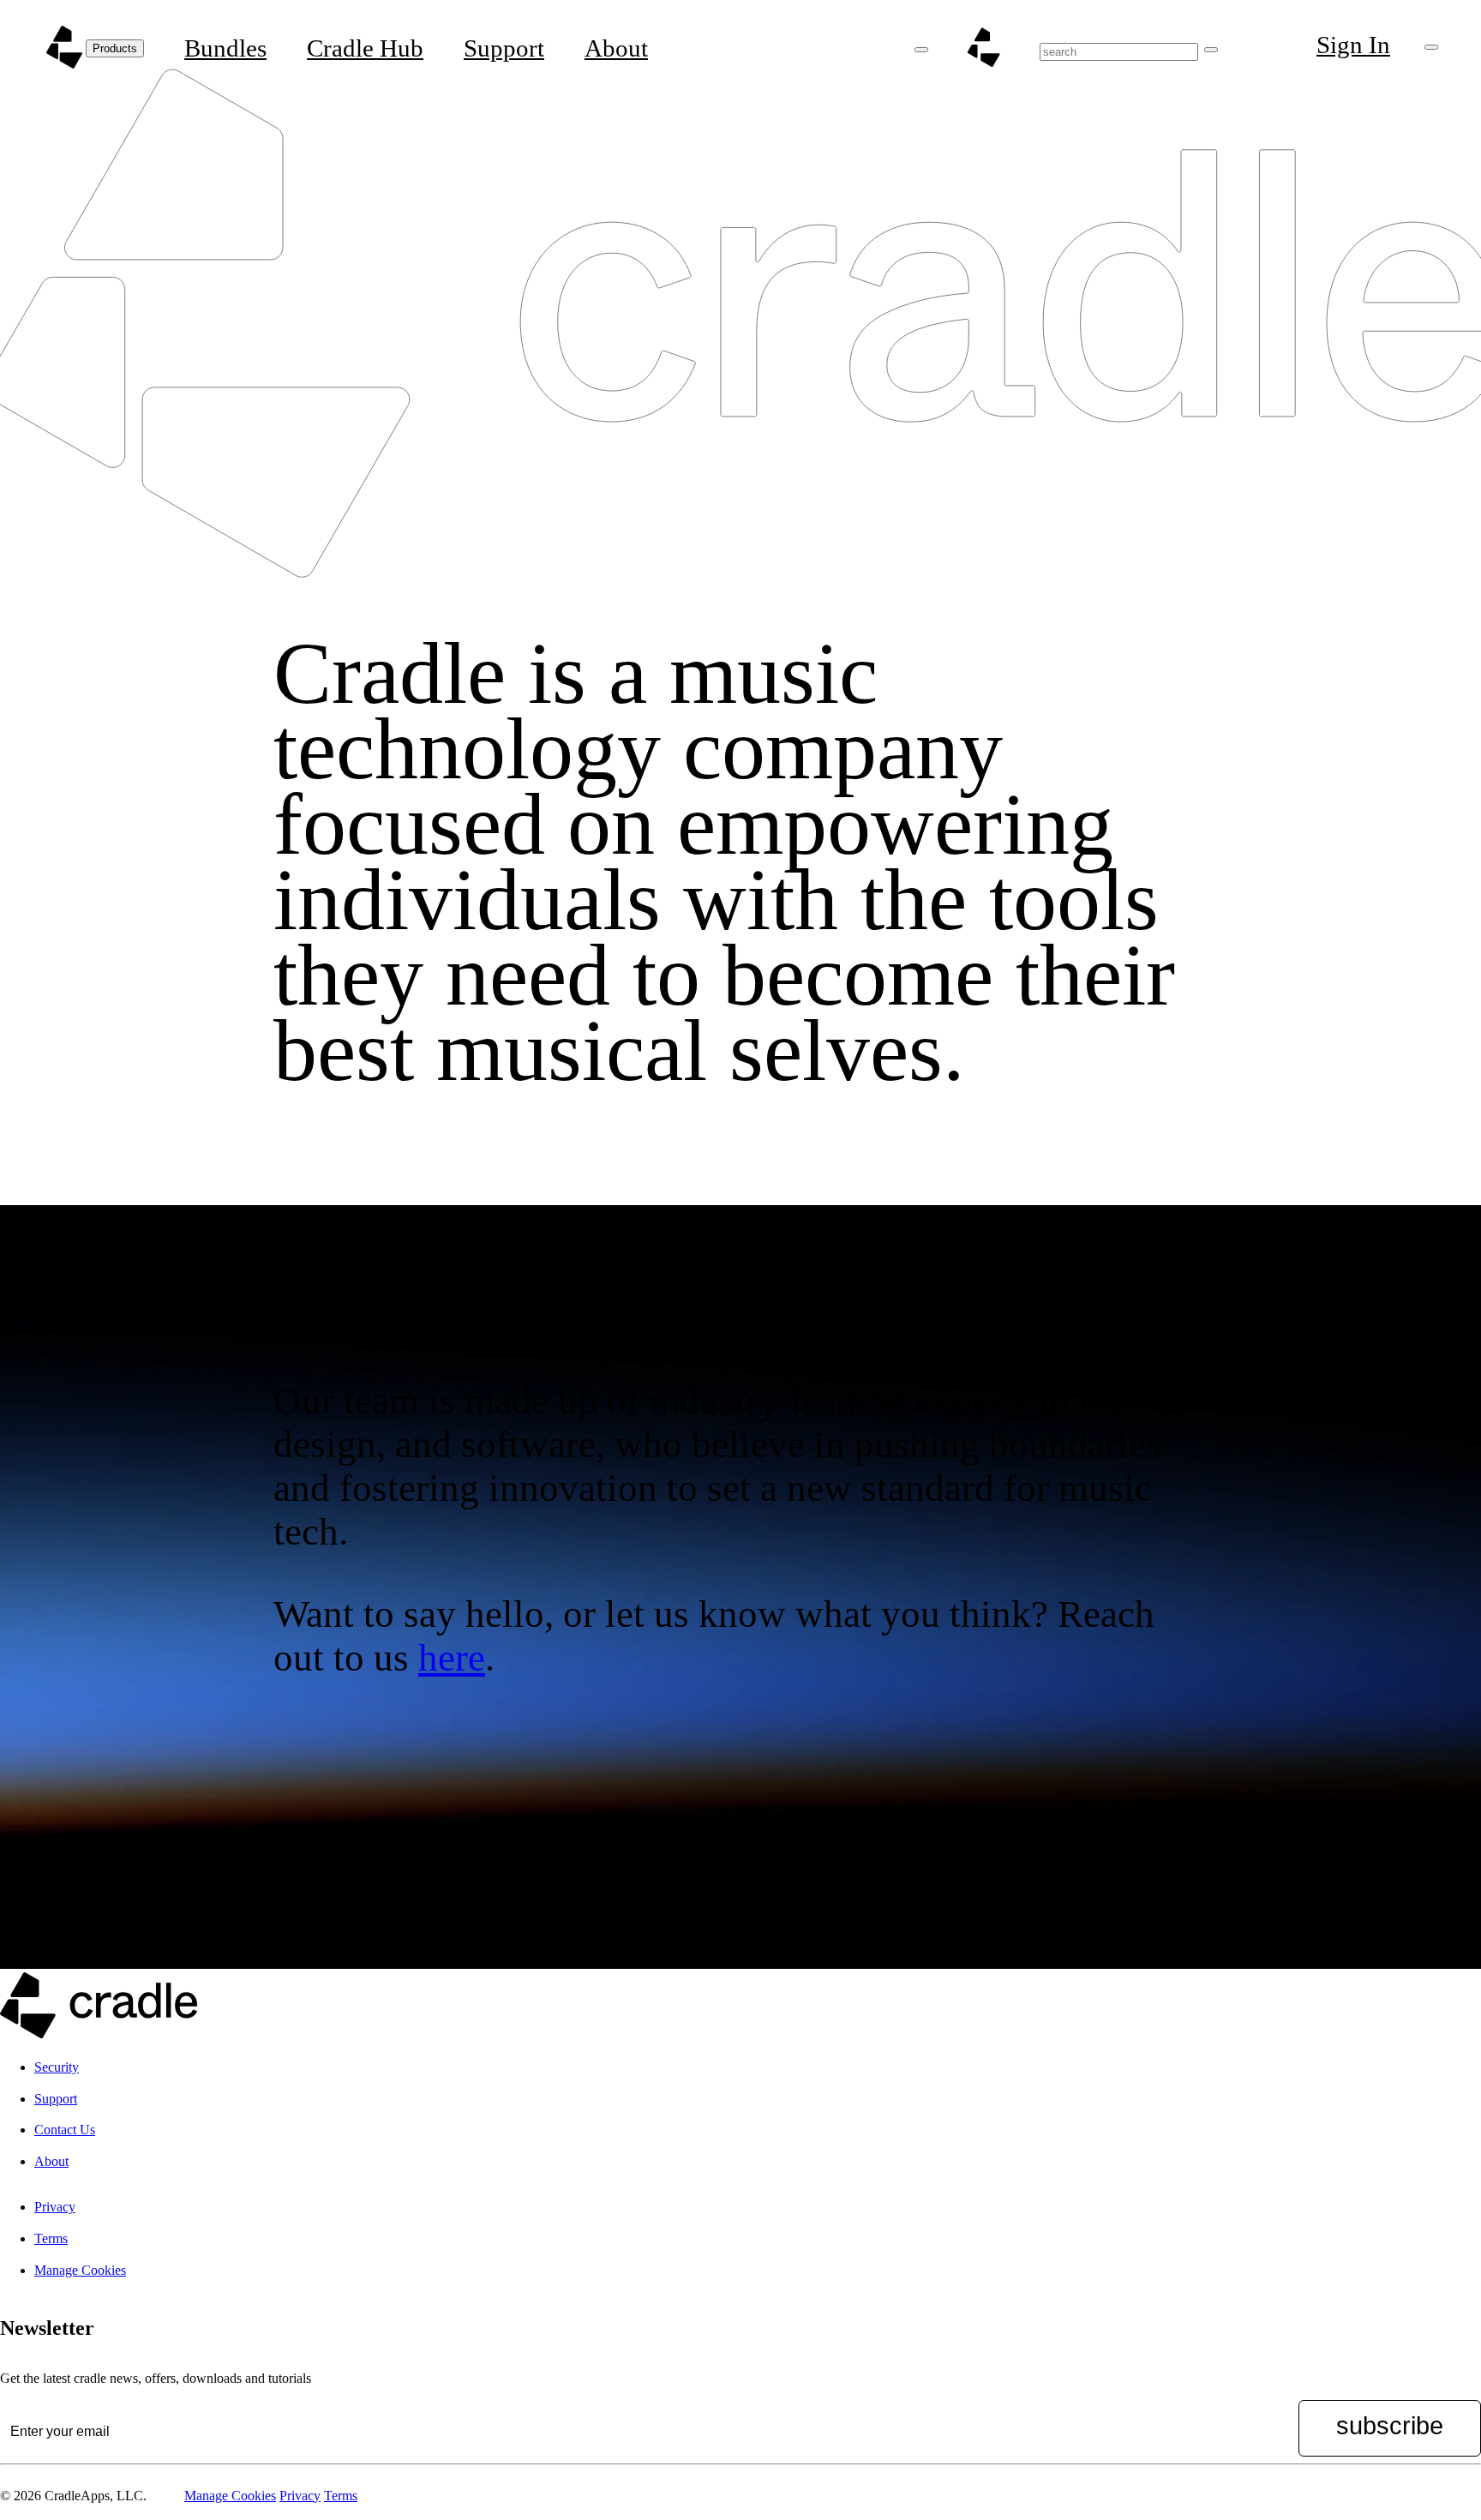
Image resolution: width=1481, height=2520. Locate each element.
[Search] (1211, 50)
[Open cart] (1431, 47)
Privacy (55, 2207)
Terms (51, 2238)
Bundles (225, 48)
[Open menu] (921, 50)
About (616, 48)
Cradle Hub (365, 48)
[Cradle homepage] (64, 47)
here (452, 1658)
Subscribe (1390, 2426)
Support (504, 48)
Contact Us (65, 2130)
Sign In (1353, 45)
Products (115, 48)
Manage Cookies (80, 2270)
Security (57, 2067)
